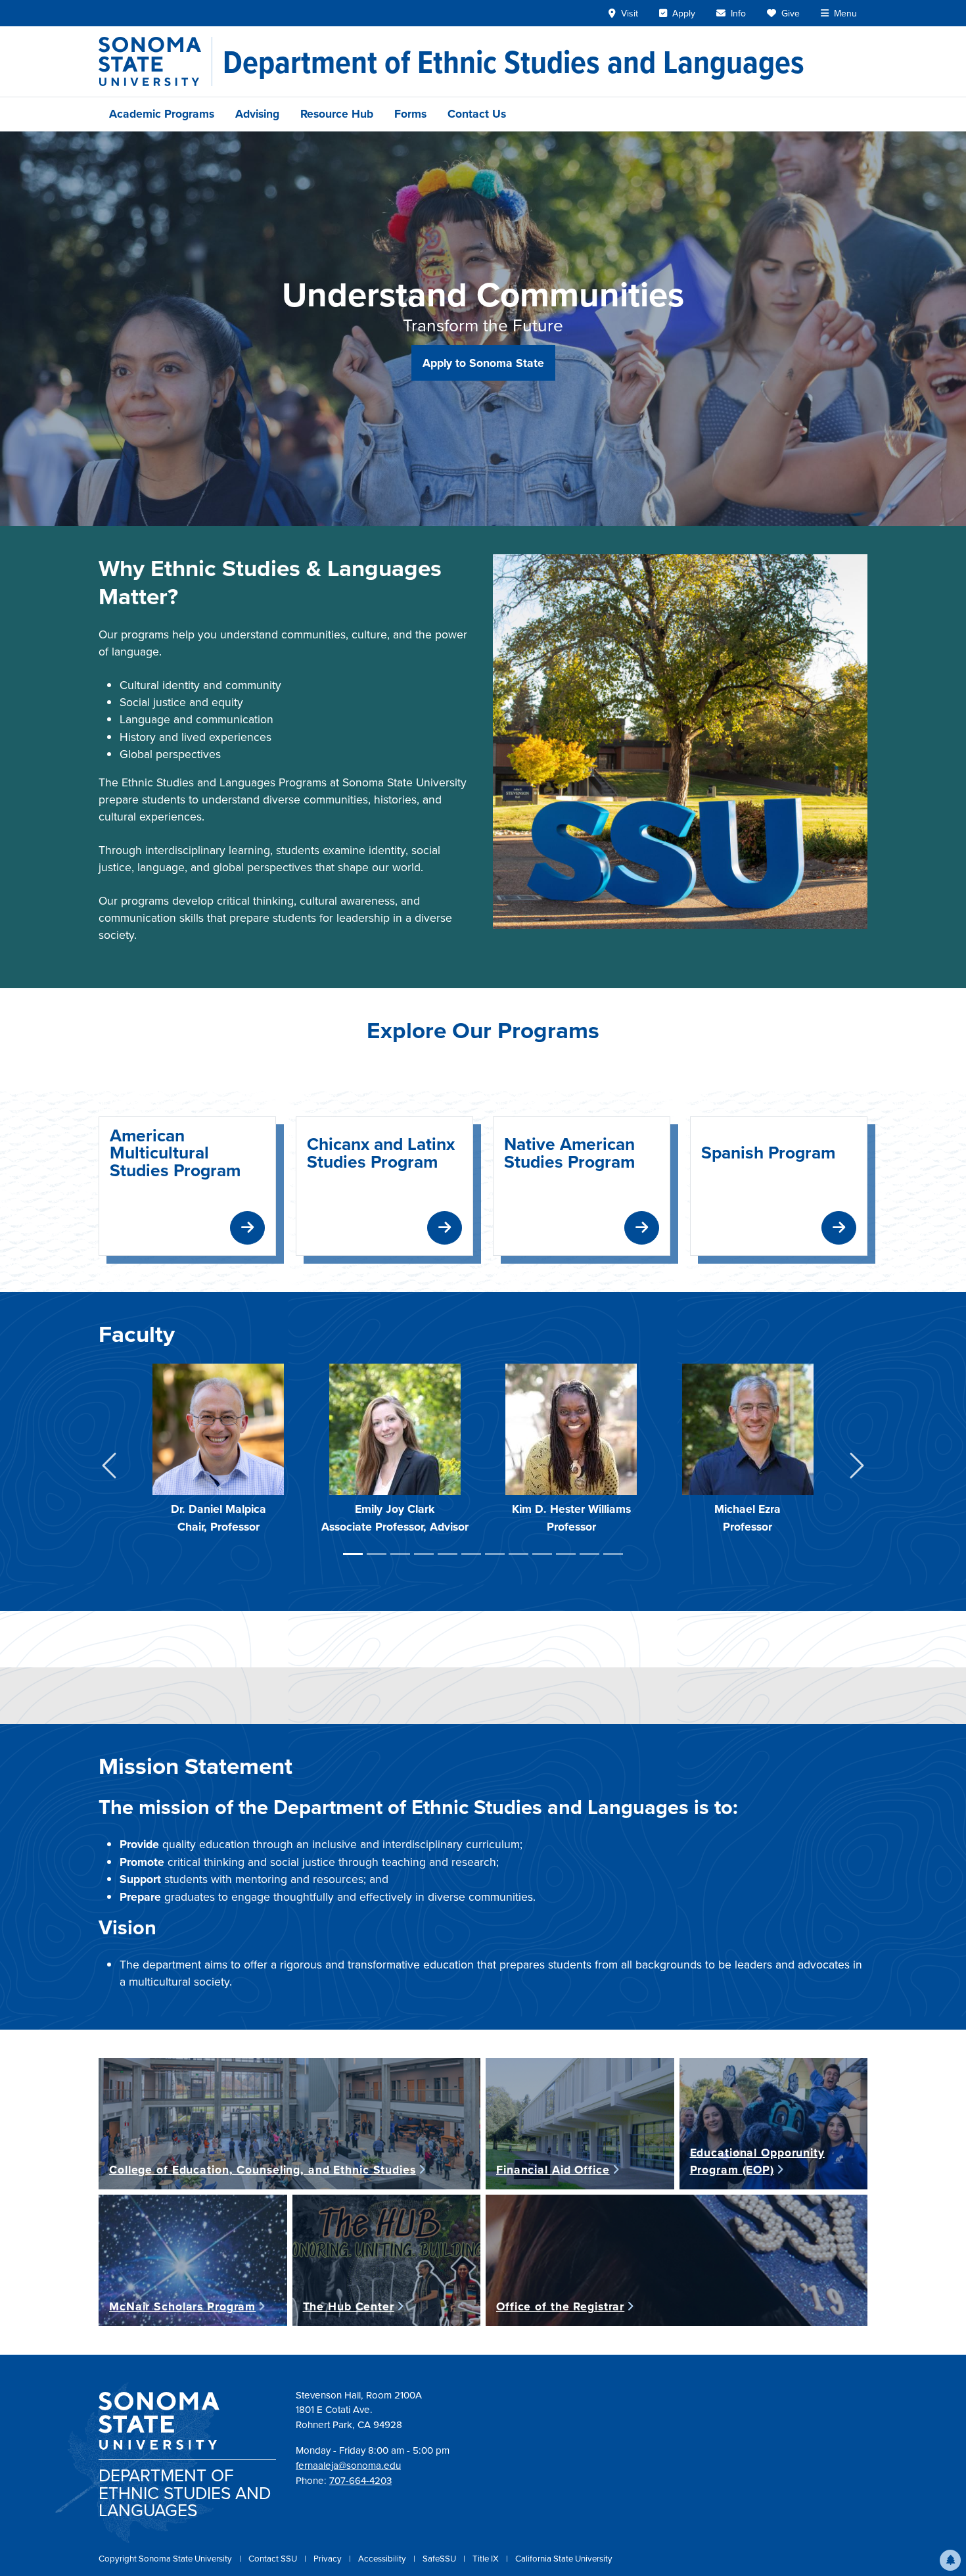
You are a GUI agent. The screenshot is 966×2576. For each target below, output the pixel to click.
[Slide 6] (471, 1554)
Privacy (329, 2559)
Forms (410, 114)
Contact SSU (274, 2559)
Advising (257, 114)
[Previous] (109, 1468)
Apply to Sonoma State (483, 363)
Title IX (487, 2559)
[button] (950, 2560)
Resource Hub (337, 114)
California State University (564, 2559)
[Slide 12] (613, 1554)
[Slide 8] (518, 1554)
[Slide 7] (495, 1554)
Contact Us (477, 114)
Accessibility (383, 2559)
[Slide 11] (589, 1554)
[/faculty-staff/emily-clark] (395, 1429)
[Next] (857, 1468)
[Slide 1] (353, 1554)
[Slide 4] (424, 1554)
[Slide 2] (377, 1554)
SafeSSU (440, 2559)
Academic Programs (162, 114)
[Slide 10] (566, 1554)
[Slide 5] (448, 1554)
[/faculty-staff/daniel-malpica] (218, 1429)
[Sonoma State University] (155, 61)
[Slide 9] (542, 1554)
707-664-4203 (360, 2481)
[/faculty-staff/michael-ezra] (748, 1429)
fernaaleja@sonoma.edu (348, 2466)
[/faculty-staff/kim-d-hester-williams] (571, 1429)
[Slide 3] (400, 1554)
